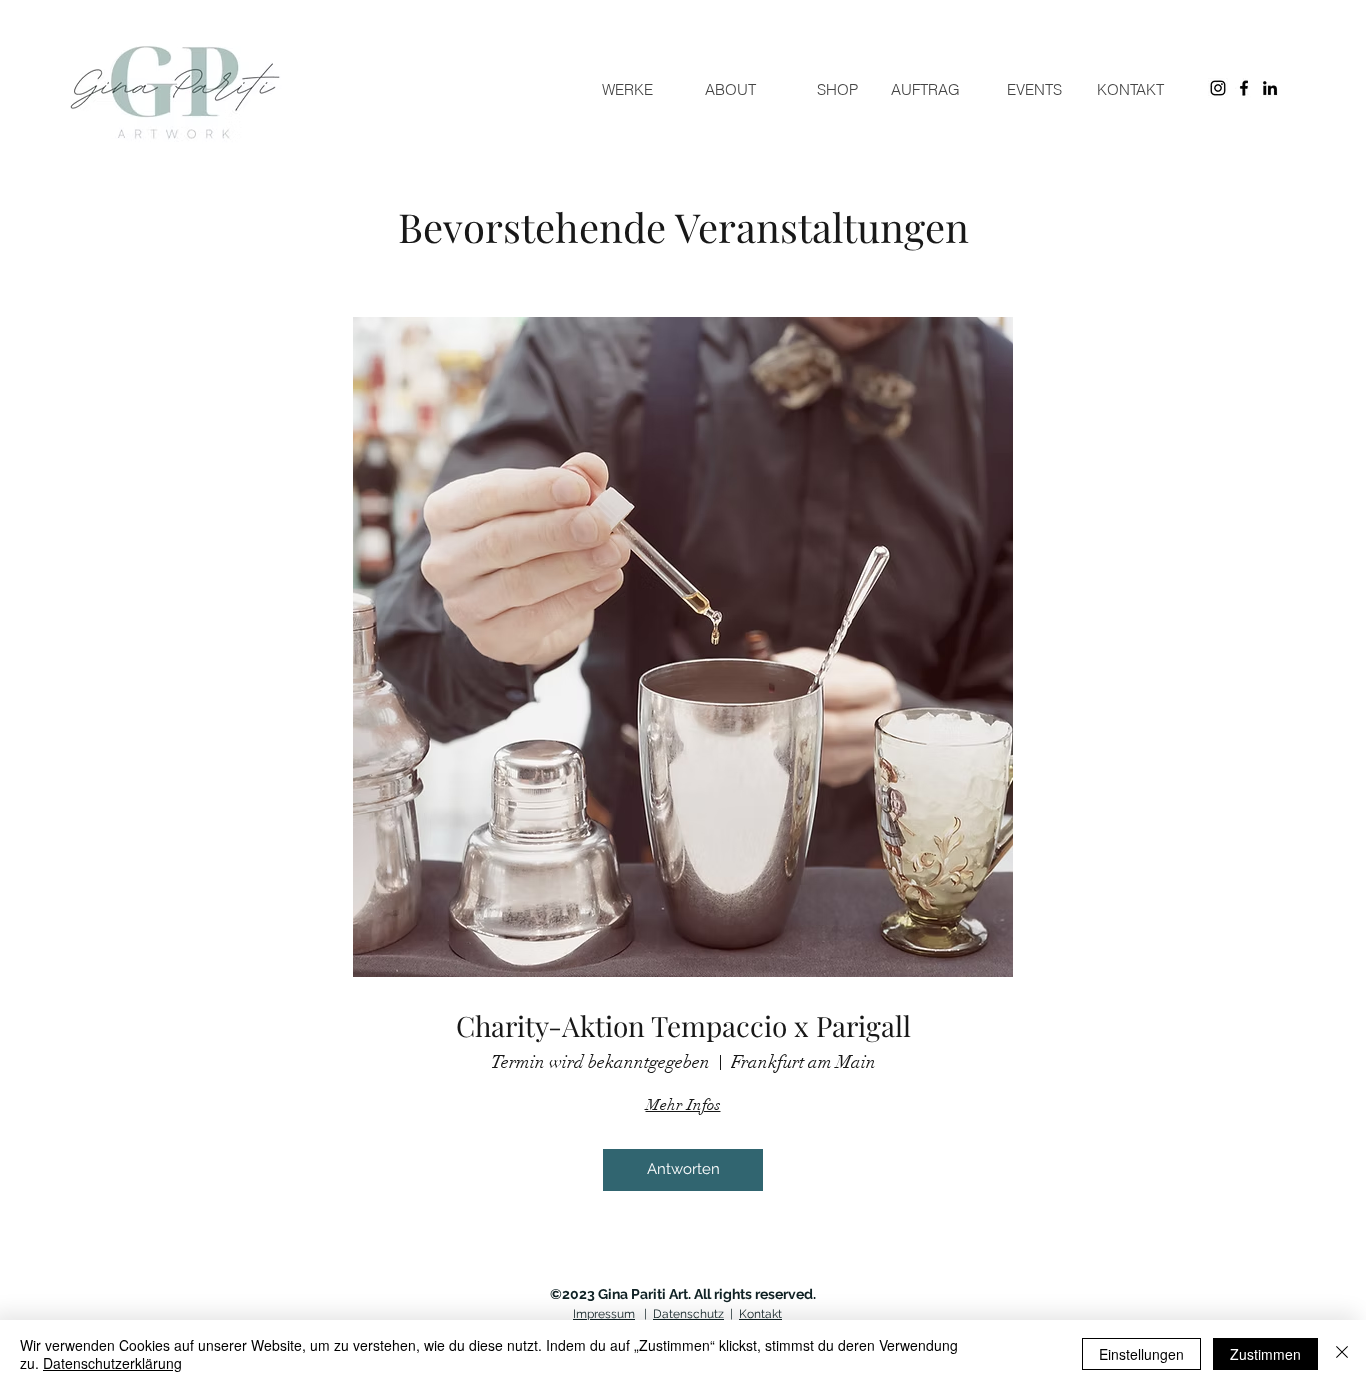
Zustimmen (1265, 1354)
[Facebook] (1244, 88)
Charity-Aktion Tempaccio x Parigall (683, 1026)
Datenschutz (688, 1314)
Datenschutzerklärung (112, 1363)
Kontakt (760, 1314)
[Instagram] (1218, 88)
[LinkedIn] (1270, 88)
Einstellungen (1141, 1354)
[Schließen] (1342, 1354)
